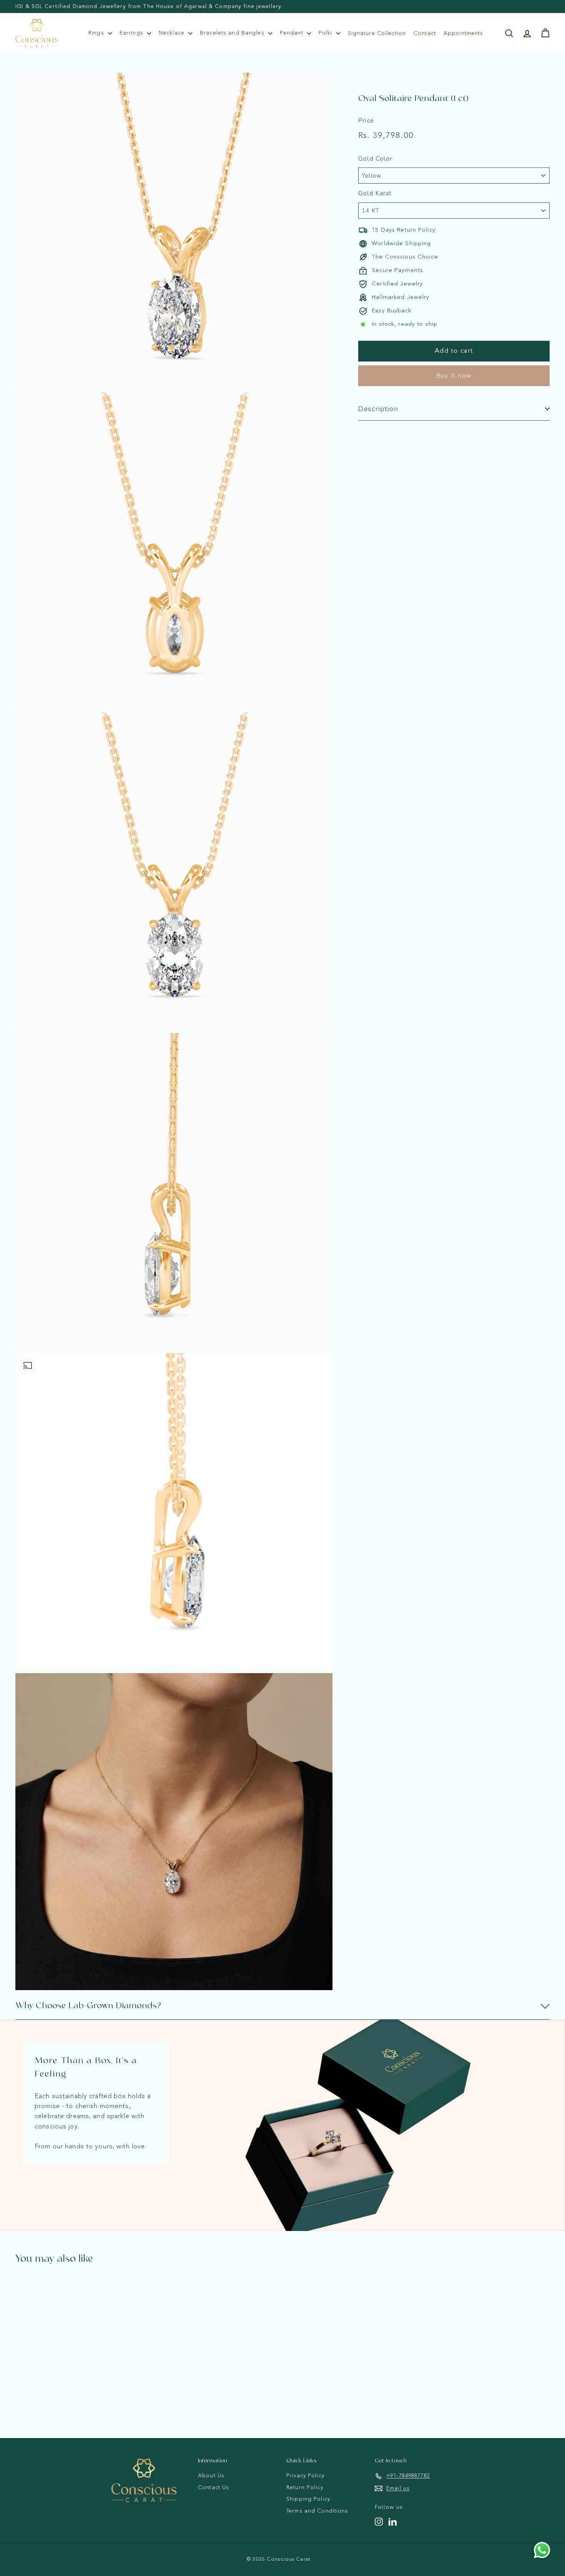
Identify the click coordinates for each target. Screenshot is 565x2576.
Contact (425, 33)
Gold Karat (375, 193)
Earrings (132, 33)
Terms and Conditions (317, 2511)
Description (378, 409)
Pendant (292, 33)
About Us (211, 2476)
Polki (327, 33)
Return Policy (305, 2488)
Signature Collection (377, 33)
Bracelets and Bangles (233, 33)
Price (366, 121)
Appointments (464, 33)
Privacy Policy (305, 2476)
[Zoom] (174, 231)
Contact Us (214, 2488)
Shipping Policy (308, 2499)
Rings (97, 33)
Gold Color (375, 159)
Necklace (173, 33)
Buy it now (454, 376)
